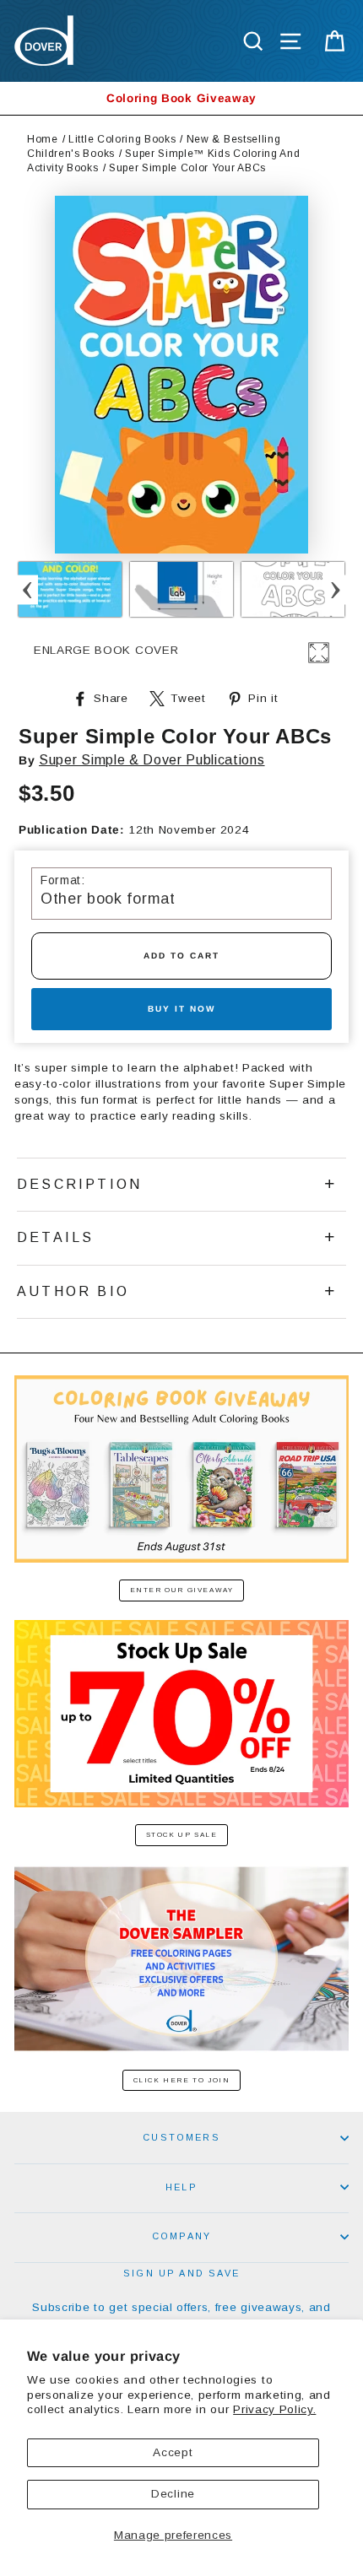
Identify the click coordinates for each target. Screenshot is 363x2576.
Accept (173, 2452)
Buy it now (181, 1009)
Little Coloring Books (122, 139)
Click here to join (182, 2080)
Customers (181, 2137)
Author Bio (73, 1291)
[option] (181, 98)
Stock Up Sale (182, 1835)
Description (79, 1184)
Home (43, 139)
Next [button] (336, 589)
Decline (173, 2494)
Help (181, 2187)
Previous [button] (27, 589)
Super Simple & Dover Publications (152, 760)
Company (181, 2236)
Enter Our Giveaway (182, 1590)
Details (55, 1237)
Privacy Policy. (274, 2409)
